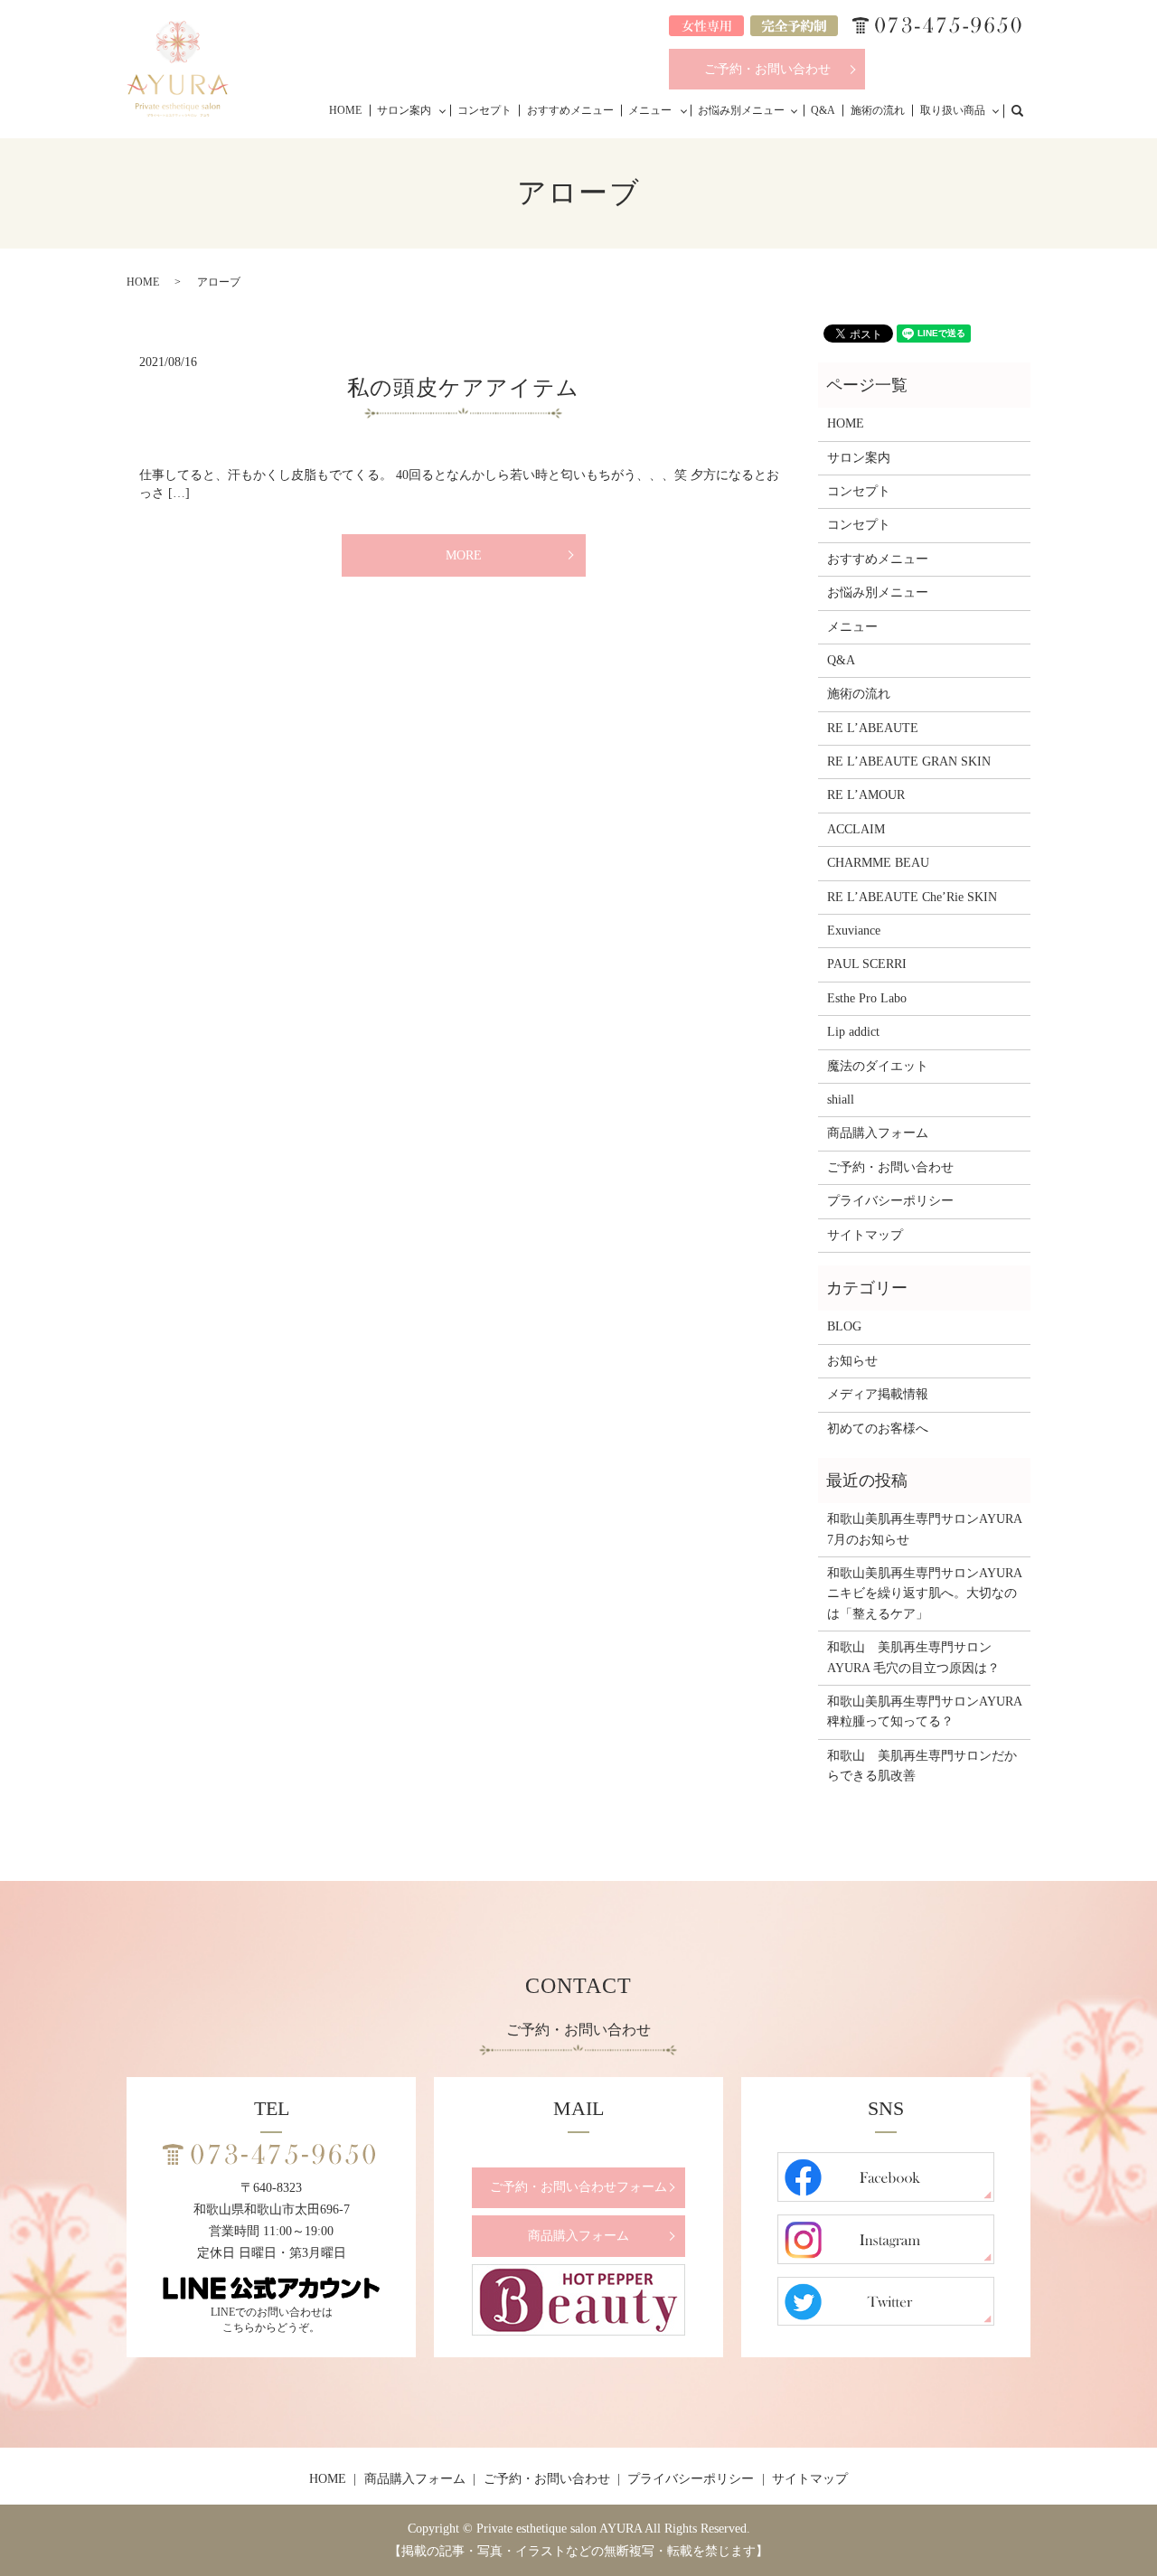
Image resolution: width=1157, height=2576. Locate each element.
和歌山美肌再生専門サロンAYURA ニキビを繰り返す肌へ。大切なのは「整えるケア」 (924, 1594)
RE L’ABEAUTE (873, 728)
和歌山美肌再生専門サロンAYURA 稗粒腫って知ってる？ (924, 1711)
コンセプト (484, 110)
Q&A (823, 110)
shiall (841, 1100)
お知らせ (852, 1361)
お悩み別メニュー (741, 110)
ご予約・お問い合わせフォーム (578, 2187)
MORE (464, 555)
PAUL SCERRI (867, 964)
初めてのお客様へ (878, 1429)
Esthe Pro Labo (867, 998)
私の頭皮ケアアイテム (463, 388)
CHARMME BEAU (878, 863)
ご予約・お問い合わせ (767, 69)
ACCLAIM (856, 829)
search (1027, 109)
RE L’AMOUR (866, 795)
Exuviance (854, 931)
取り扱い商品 (953, 110)
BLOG (844, 1326)
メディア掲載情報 (878, 1394)
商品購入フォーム (878, 1133)
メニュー (650, 110)
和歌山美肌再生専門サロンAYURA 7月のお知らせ (924, 1529)
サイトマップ (865, 1235)
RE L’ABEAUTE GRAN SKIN (909, 762)
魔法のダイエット (878, 1066)
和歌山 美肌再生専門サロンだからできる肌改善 (922, 1766)
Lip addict (853, 1032)
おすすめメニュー (570, 110)
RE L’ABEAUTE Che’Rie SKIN (912, 897)
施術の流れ (878, 110)
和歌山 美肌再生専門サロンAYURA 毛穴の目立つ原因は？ (913, 1657)
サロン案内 (404, 110)
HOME (345, 110)
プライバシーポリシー (890, 1201)
